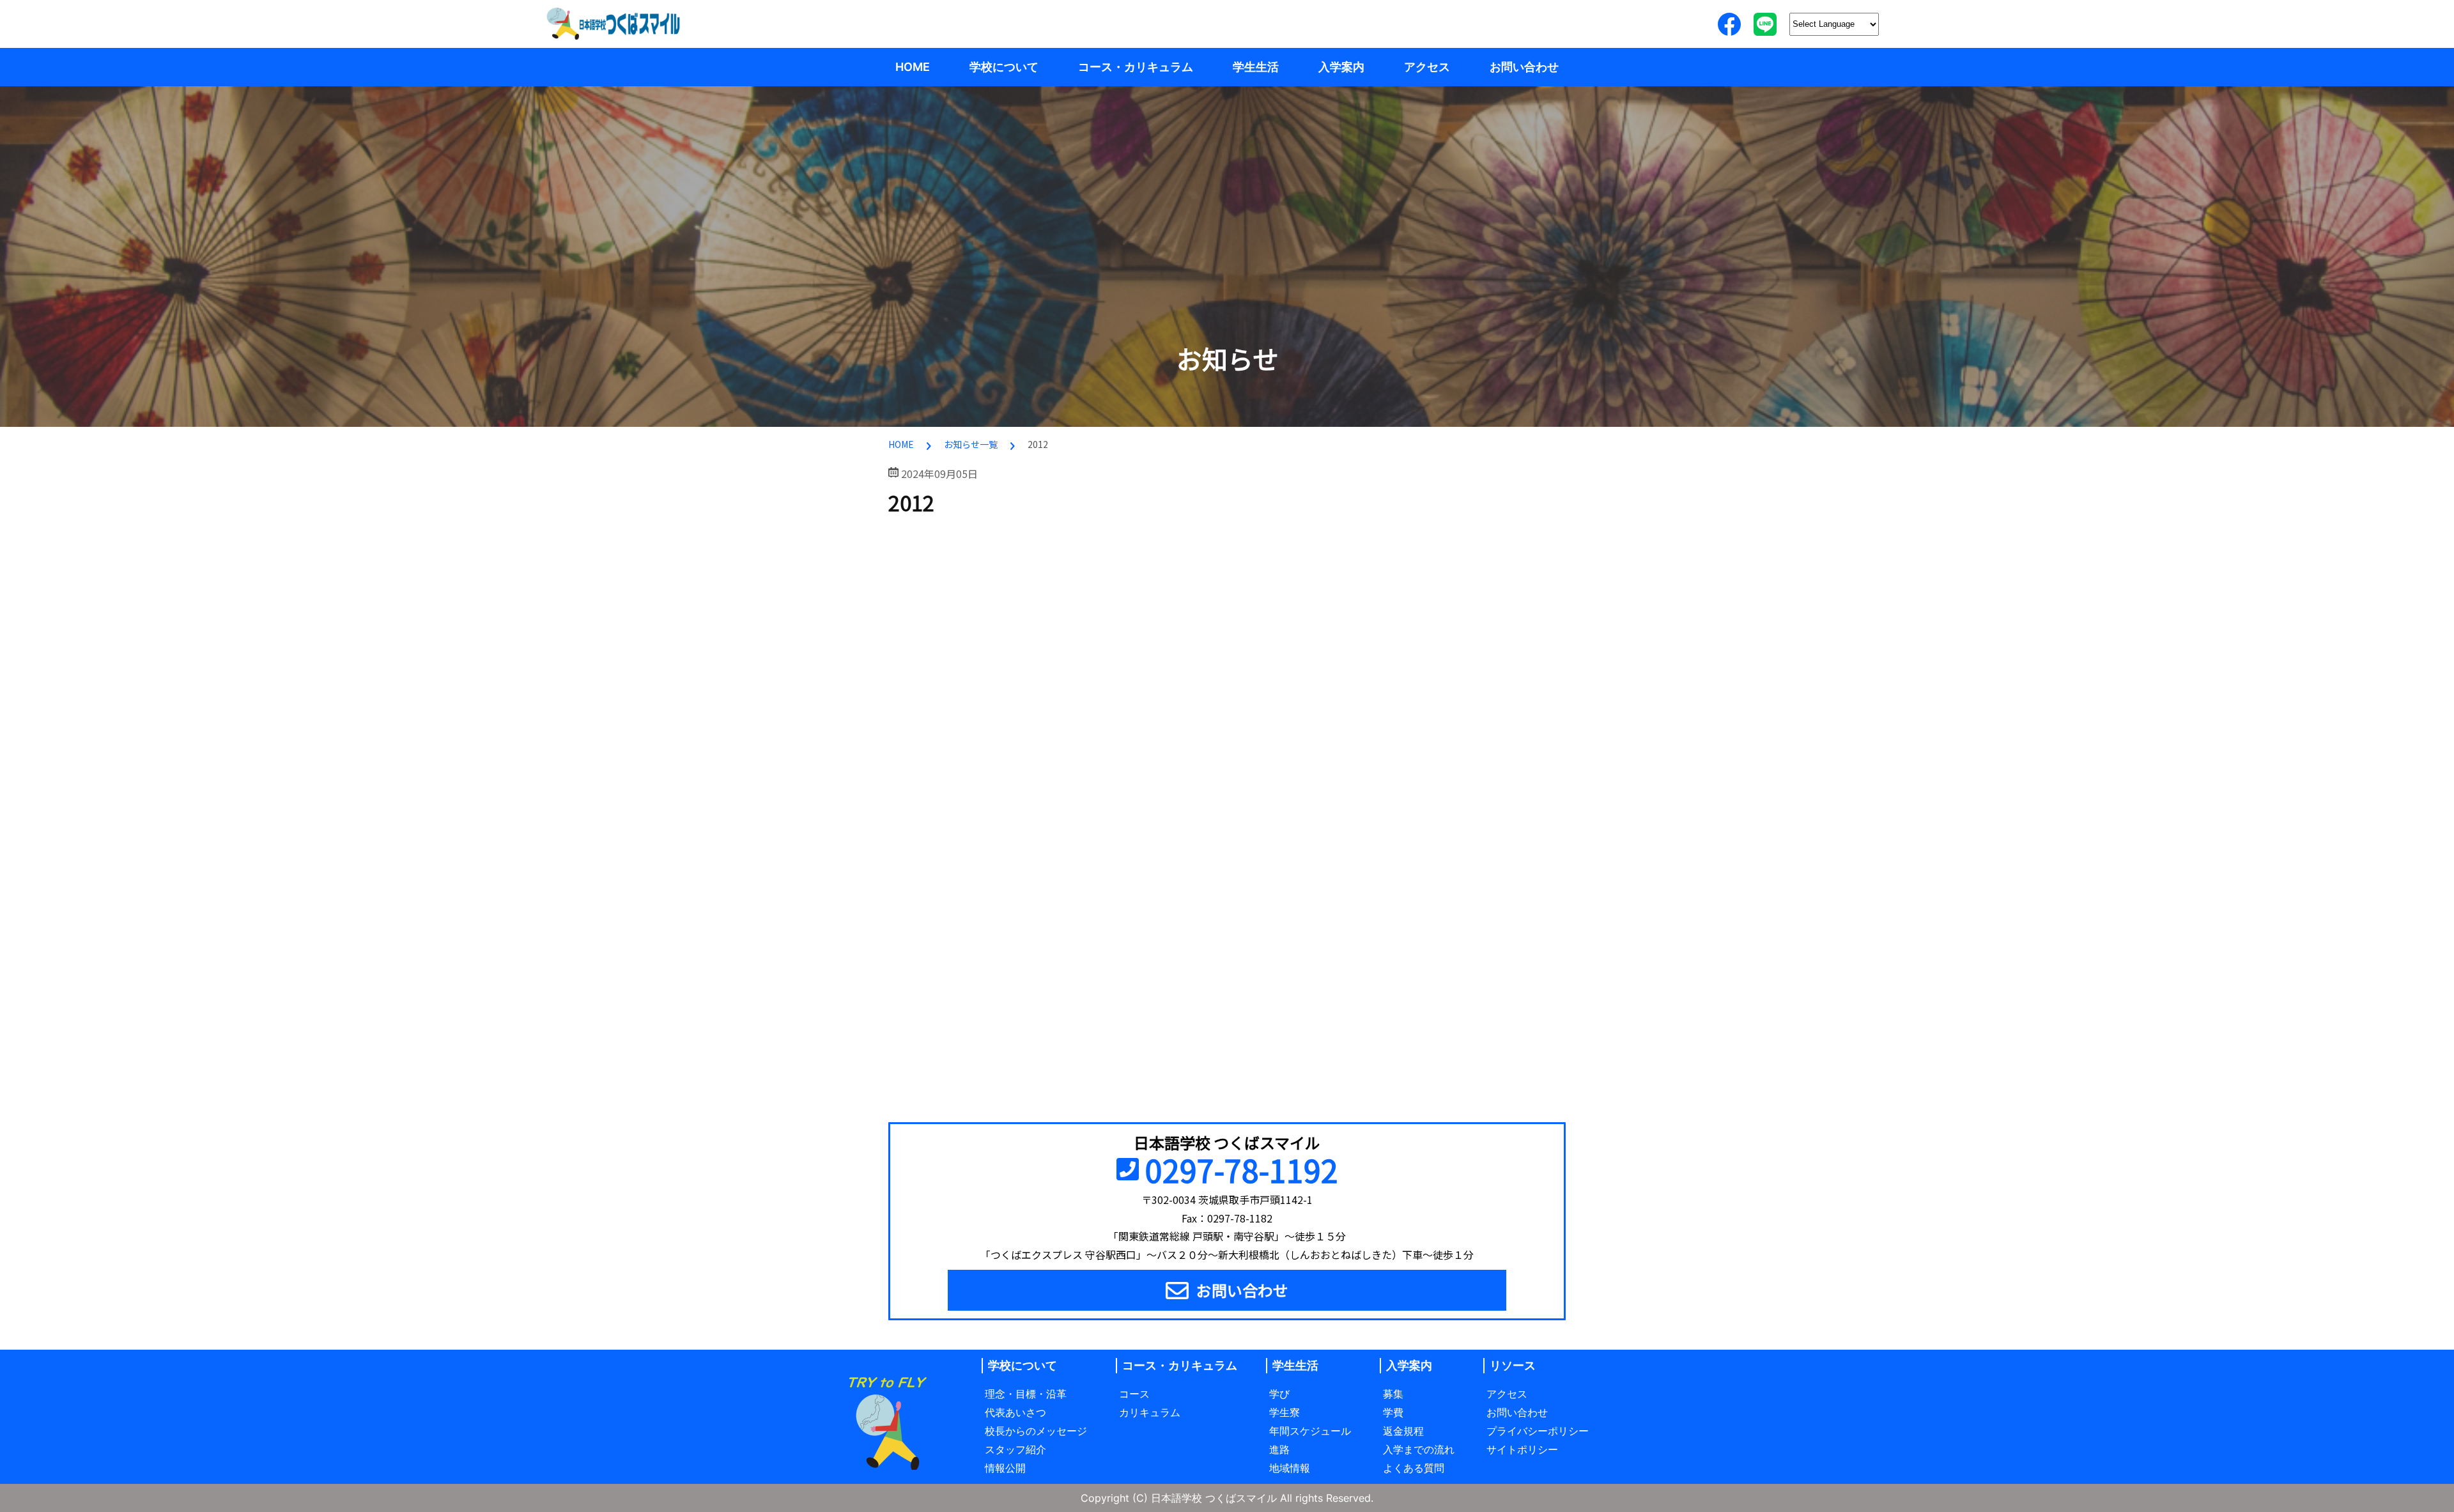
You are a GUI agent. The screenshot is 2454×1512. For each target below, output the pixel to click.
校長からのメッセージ (1036, 1431)
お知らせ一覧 (971, 444)
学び (1279, 1394)
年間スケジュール (1310, 1431)
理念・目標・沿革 (1026, 1394)
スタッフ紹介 (1015, 1449)
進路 (1279, 1449)
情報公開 (1005, 1468)
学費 (1393, 1412)
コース (1134, 1394)
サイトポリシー (1522, 1449)
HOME (913, 67)
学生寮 (1285, 1412)
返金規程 (1403, 1431)
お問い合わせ (1524, 67)
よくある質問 (1414, 1468)
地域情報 (1290, 1468)
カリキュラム (1150, 1412)
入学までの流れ (1419, 1449)
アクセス (1427, 67)
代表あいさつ (1015, 1412)
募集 (1393, 1394)
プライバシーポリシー (1538, 1431)
